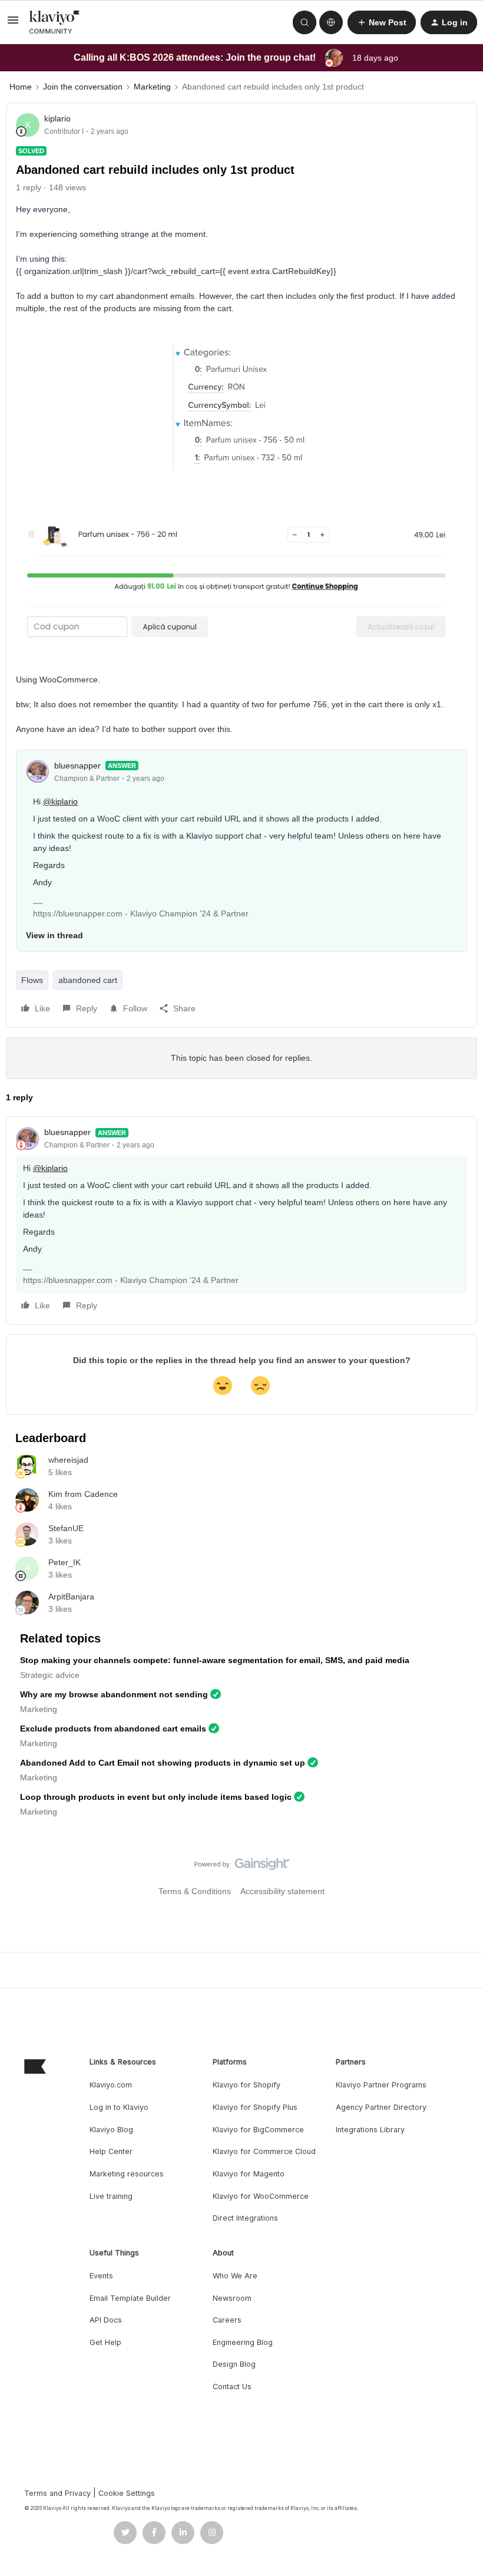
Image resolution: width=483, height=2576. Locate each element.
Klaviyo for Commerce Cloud (264, 2151)
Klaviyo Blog (111, 2130)
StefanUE (66, 1528)
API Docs (106, 2320)
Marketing (152, 87)
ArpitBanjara (71, 1597)
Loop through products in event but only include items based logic (156, 1797)
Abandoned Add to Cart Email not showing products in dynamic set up (163, 1763)
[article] (241, 1221)
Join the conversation (83, 87)
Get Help (105, 2342)
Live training (111, 2196)
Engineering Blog (243, 2342)
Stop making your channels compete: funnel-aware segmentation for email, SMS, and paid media (215, 1660)
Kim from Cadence (83, 1494)
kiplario (57, 118)
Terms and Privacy (57, 2493)
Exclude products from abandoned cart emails (113, 1729)
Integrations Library (370, 2130)
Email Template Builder (130, 2298)
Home (21, 87)
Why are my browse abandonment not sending (114, 1694)
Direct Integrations (245, 2218)
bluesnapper (77, 766)
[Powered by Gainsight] (242, 1867)
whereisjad (68, 1460)
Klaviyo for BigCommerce (258, 2130)
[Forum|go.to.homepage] (55, 22)
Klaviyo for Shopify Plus (255, 2107)
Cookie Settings (127, 2493)
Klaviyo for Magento (249, 2174)
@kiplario (60, 802)
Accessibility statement (282, 1891)
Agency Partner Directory (381, 2107)
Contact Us (232, 2387)
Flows (32, 980)
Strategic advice (50, 1675)
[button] (13, 24)
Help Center (111, 2151)
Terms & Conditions (195, 1891)
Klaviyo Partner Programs (381, 2085)
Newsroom (232, 2298)
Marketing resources (127, 2174)
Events (101, 2276)
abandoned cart (88, 980)
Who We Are (235, 2276)
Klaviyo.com (111, 2085)
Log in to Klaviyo (119, 2107)
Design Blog (234, 2364)
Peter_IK (64, 1562)
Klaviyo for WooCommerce (261, 2196)
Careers (227, 2320)
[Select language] (331, 22)
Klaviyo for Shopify (247, 2085)
